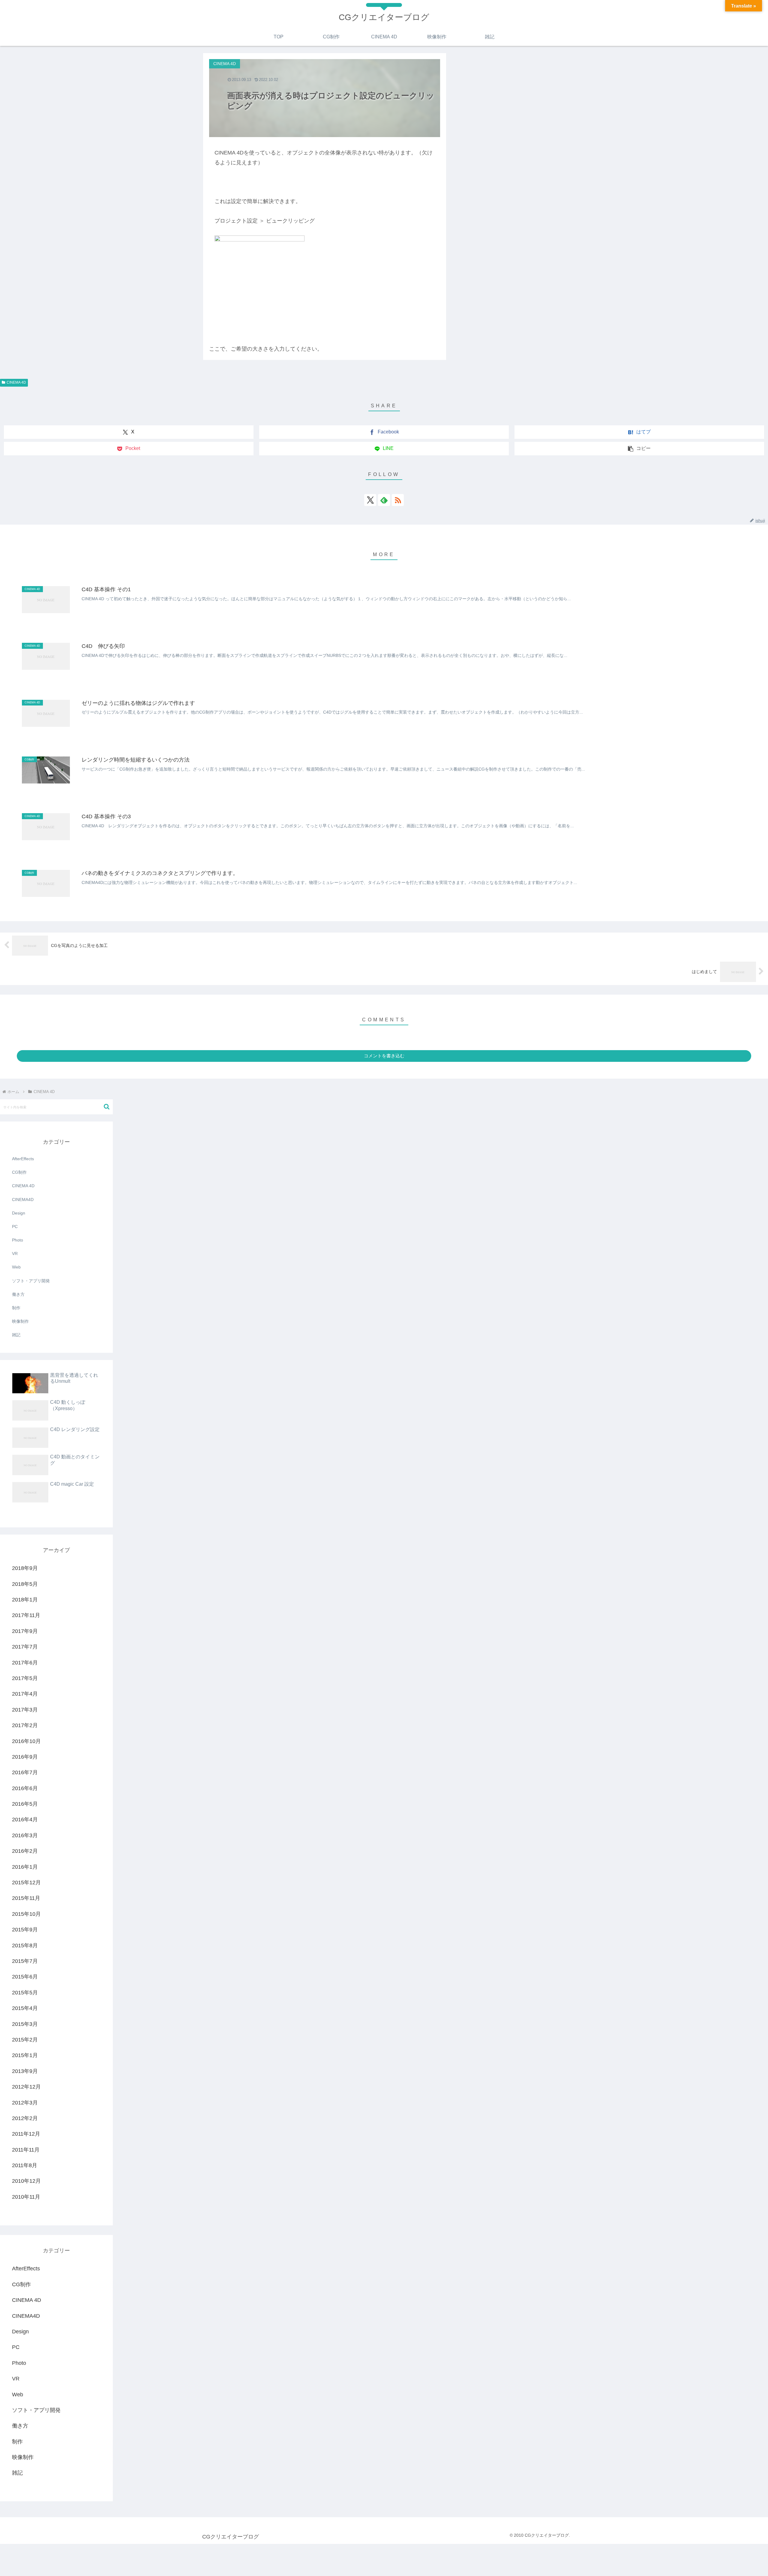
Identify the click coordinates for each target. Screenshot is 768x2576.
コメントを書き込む (384, 1056)
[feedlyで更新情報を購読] (384, 500)
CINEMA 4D (16, 382)
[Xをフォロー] (370, 500)
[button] (639, 449)
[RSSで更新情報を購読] (398, 500)
